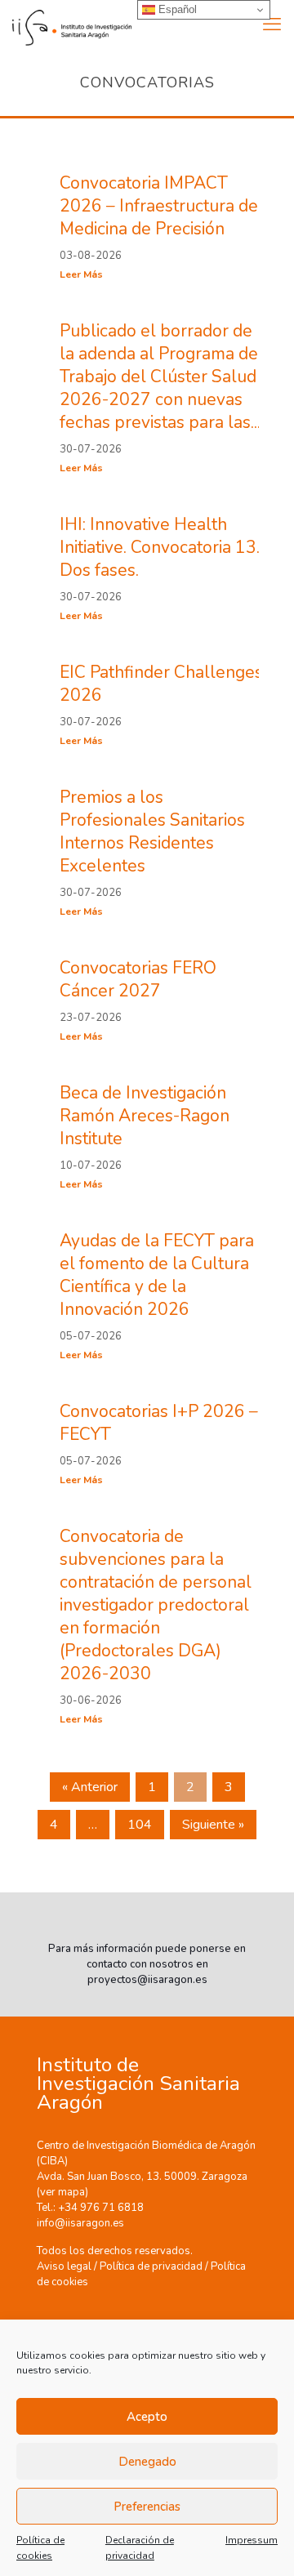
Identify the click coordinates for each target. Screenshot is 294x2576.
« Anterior (90, 1787)
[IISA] (66, 25)
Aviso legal (64, 2266)
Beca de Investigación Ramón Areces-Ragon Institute (145, 1116)
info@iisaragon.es (80, 2223)
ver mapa (62, 2192)
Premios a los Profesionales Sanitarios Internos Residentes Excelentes (152, 831)
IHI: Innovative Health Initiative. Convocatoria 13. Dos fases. (160, 547)
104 (140, 1825)
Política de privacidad (151, 2266)
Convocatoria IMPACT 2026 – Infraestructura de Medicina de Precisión (159, 206)
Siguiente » (213, 1825)
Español (176, 9)
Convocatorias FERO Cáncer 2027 (138, 979)
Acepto (147, 2417)
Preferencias (147, 2507)
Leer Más (81, 274)
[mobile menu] (272, 25)
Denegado (147, 2462)
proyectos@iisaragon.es (147, 1980)
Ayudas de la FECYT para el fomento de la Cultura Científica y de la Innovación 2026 (157, 1275)
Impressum (252, 2540)
